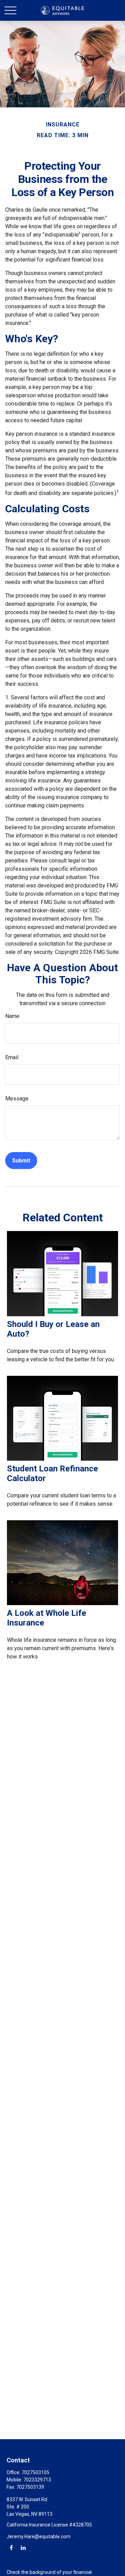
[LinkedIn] (23, 2547)
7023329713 (37, 2480)
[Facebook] (11, 2547)
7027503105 (35, 2472)
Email (12, 1057)
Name (12, 1016)
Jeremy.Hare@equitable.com (39, 2537)
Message (17, 1099)
